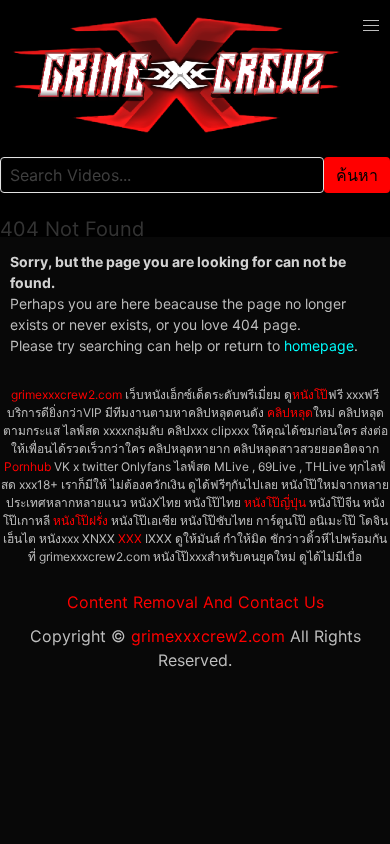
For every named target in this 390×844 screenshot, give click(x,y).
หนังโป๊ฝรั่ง (80, 520)
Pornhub (27, 466)
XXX (130, 538)
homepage (319, 345)
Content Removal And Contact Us (195, 602)
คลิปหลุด (290, 412)
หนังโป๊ (310, 394)
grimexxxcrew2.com (66, 394)
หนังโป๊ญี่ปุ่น (275, 502)
